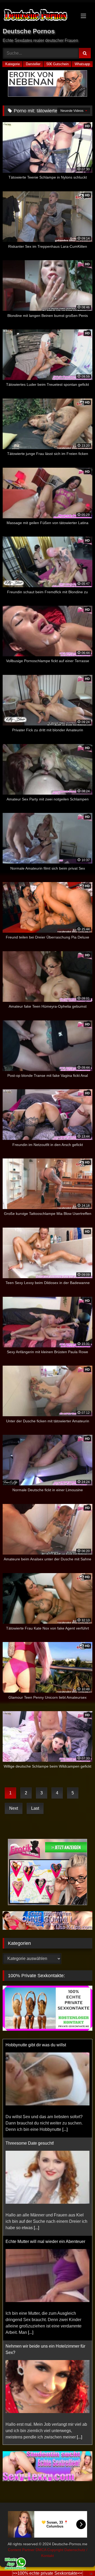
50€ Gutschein (58, 64)
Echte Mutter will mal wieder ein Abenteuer (45, 2143)
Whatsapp (82, 64)
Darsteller (33, 64)
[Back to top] (79, 2560)
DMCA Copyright (50, 2550)
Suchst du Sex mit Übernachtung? (37, 2353)
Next (14, 1808)
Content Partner (22, 2550)
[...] (36, 2129)
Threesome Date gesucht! (30, 2045)
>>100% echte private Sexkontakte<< (47, 2573)
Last (35, 1808)
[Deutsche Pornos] (39, 16)
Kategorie (13, 64)
